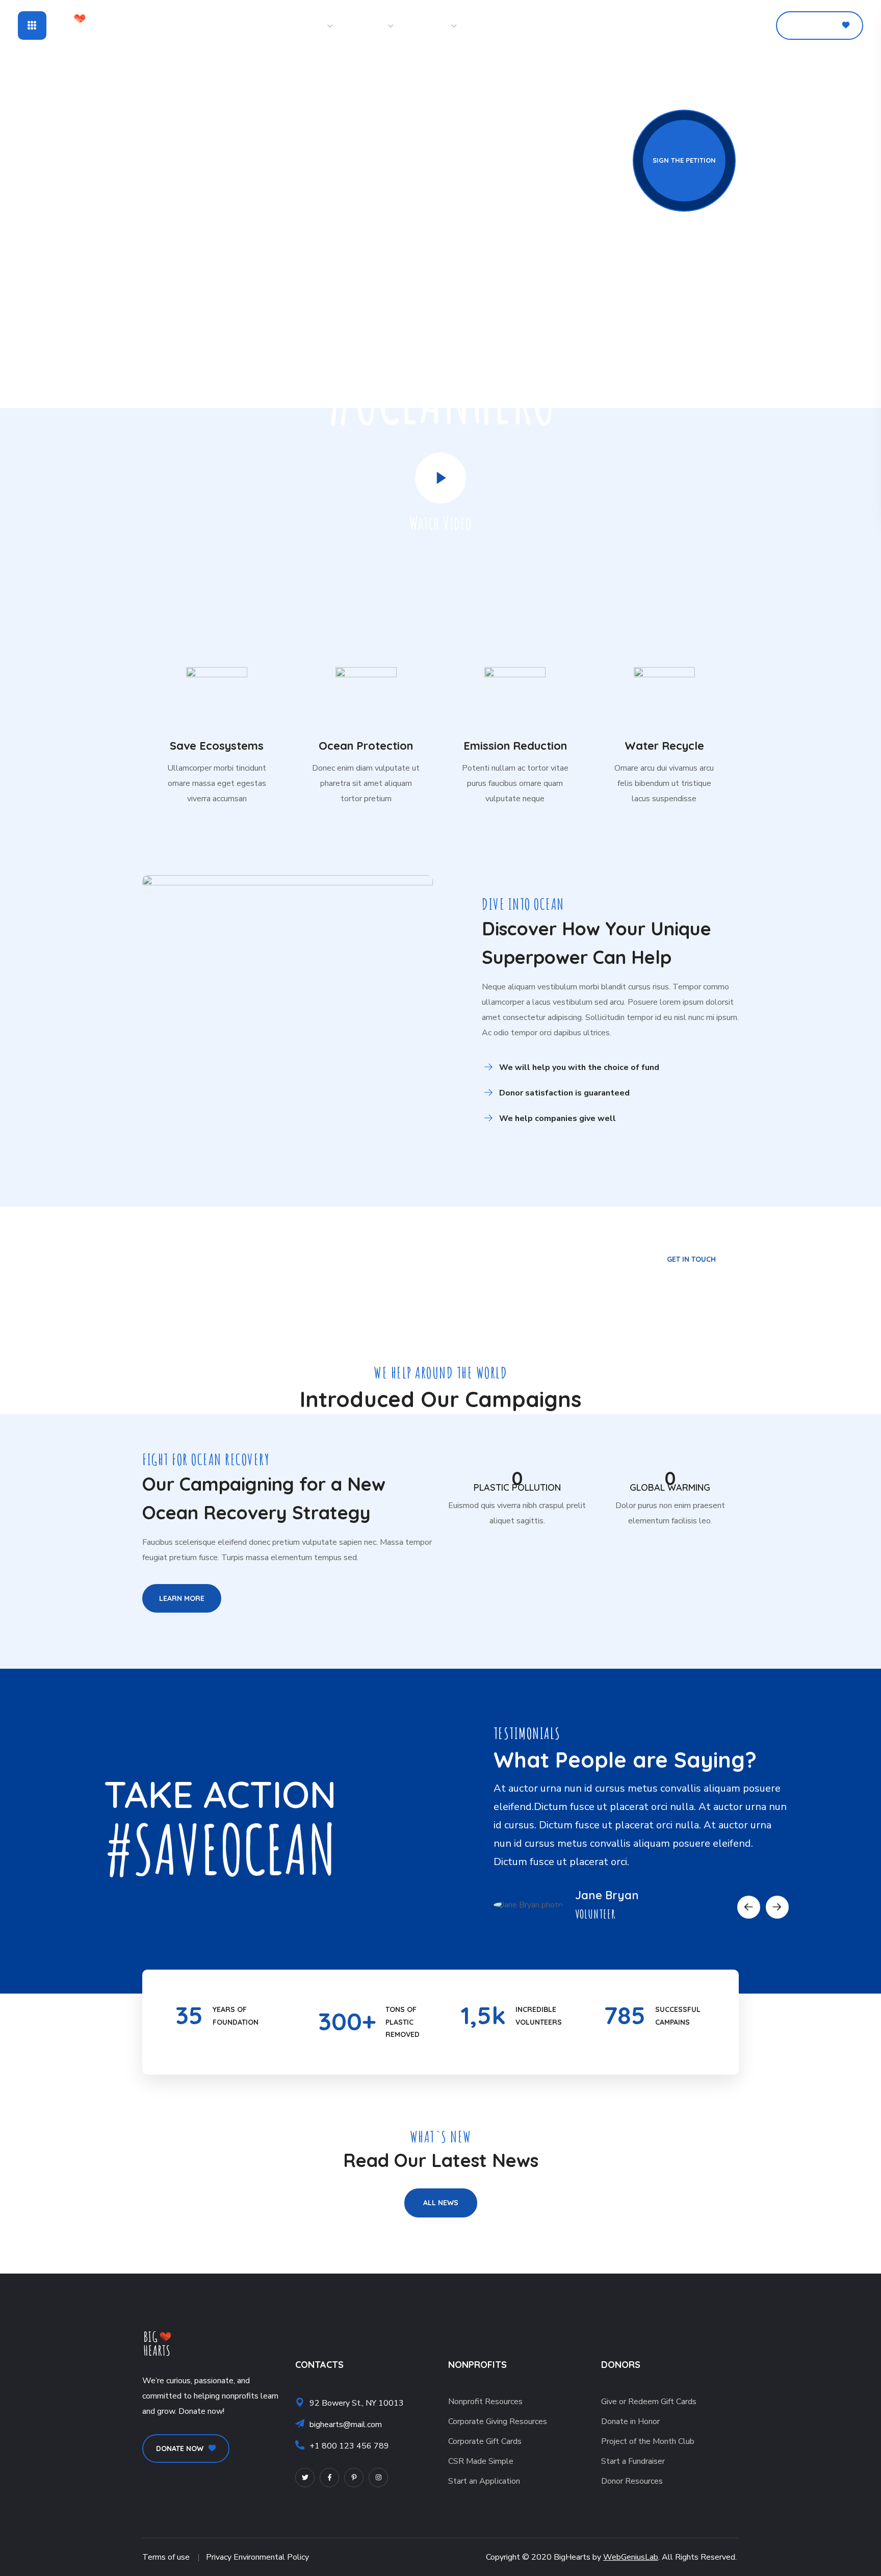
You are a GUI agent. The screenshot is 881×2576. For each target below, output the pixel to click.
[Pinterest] (354, 2478)
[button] (726, 25)
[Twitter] (305, 2478)
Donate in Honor (630, 2421)
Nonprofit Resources (485, 2402)
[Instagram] (378, 2478)
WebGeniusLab (631, 2557)
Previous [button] (749, 1907)
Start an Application (484, 2481)
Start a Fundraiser (633, 2461)
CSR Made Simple (481, 2461)
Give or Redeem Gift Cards (649, 2402)
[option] (641, 1845)
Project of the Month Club (648, 2441)
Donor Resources (632, 2481)
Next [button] (777, 1907)
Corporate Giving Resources (498, 2421)
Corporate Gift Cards (485, 2441)
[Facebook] (329, 2478)
